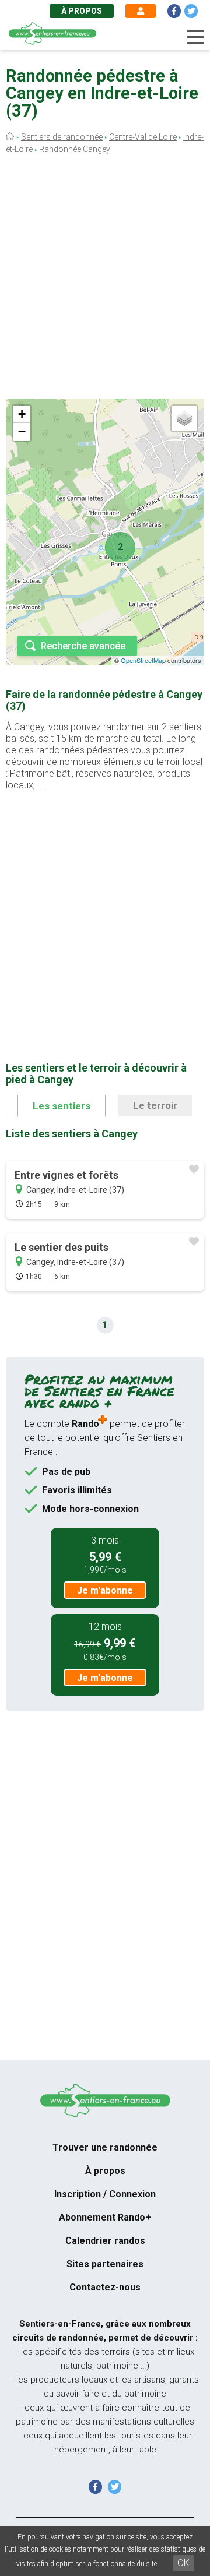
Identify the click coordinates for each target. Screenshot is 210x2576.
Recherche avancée (83, 646)
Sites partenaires (105, 2264)
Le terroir (155, 1105)
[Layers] (184, 418)
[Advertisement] (105, 280)
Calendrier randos (105, 2241)
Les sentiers (62, 1106)
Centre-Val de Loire (143, 137)
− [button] (22, 431)
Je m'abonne (105, 1590)
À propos (82, 11)
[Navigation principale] (195, 37)
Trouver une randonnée (105, 2147)
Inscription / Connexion (105, 2194)
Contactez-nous (105, 2287)
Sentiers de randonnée (62, 137)
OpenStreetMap (143, 660)
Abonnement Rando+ (105, 2217)
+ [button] (22, 414)
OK (183, 2563)
